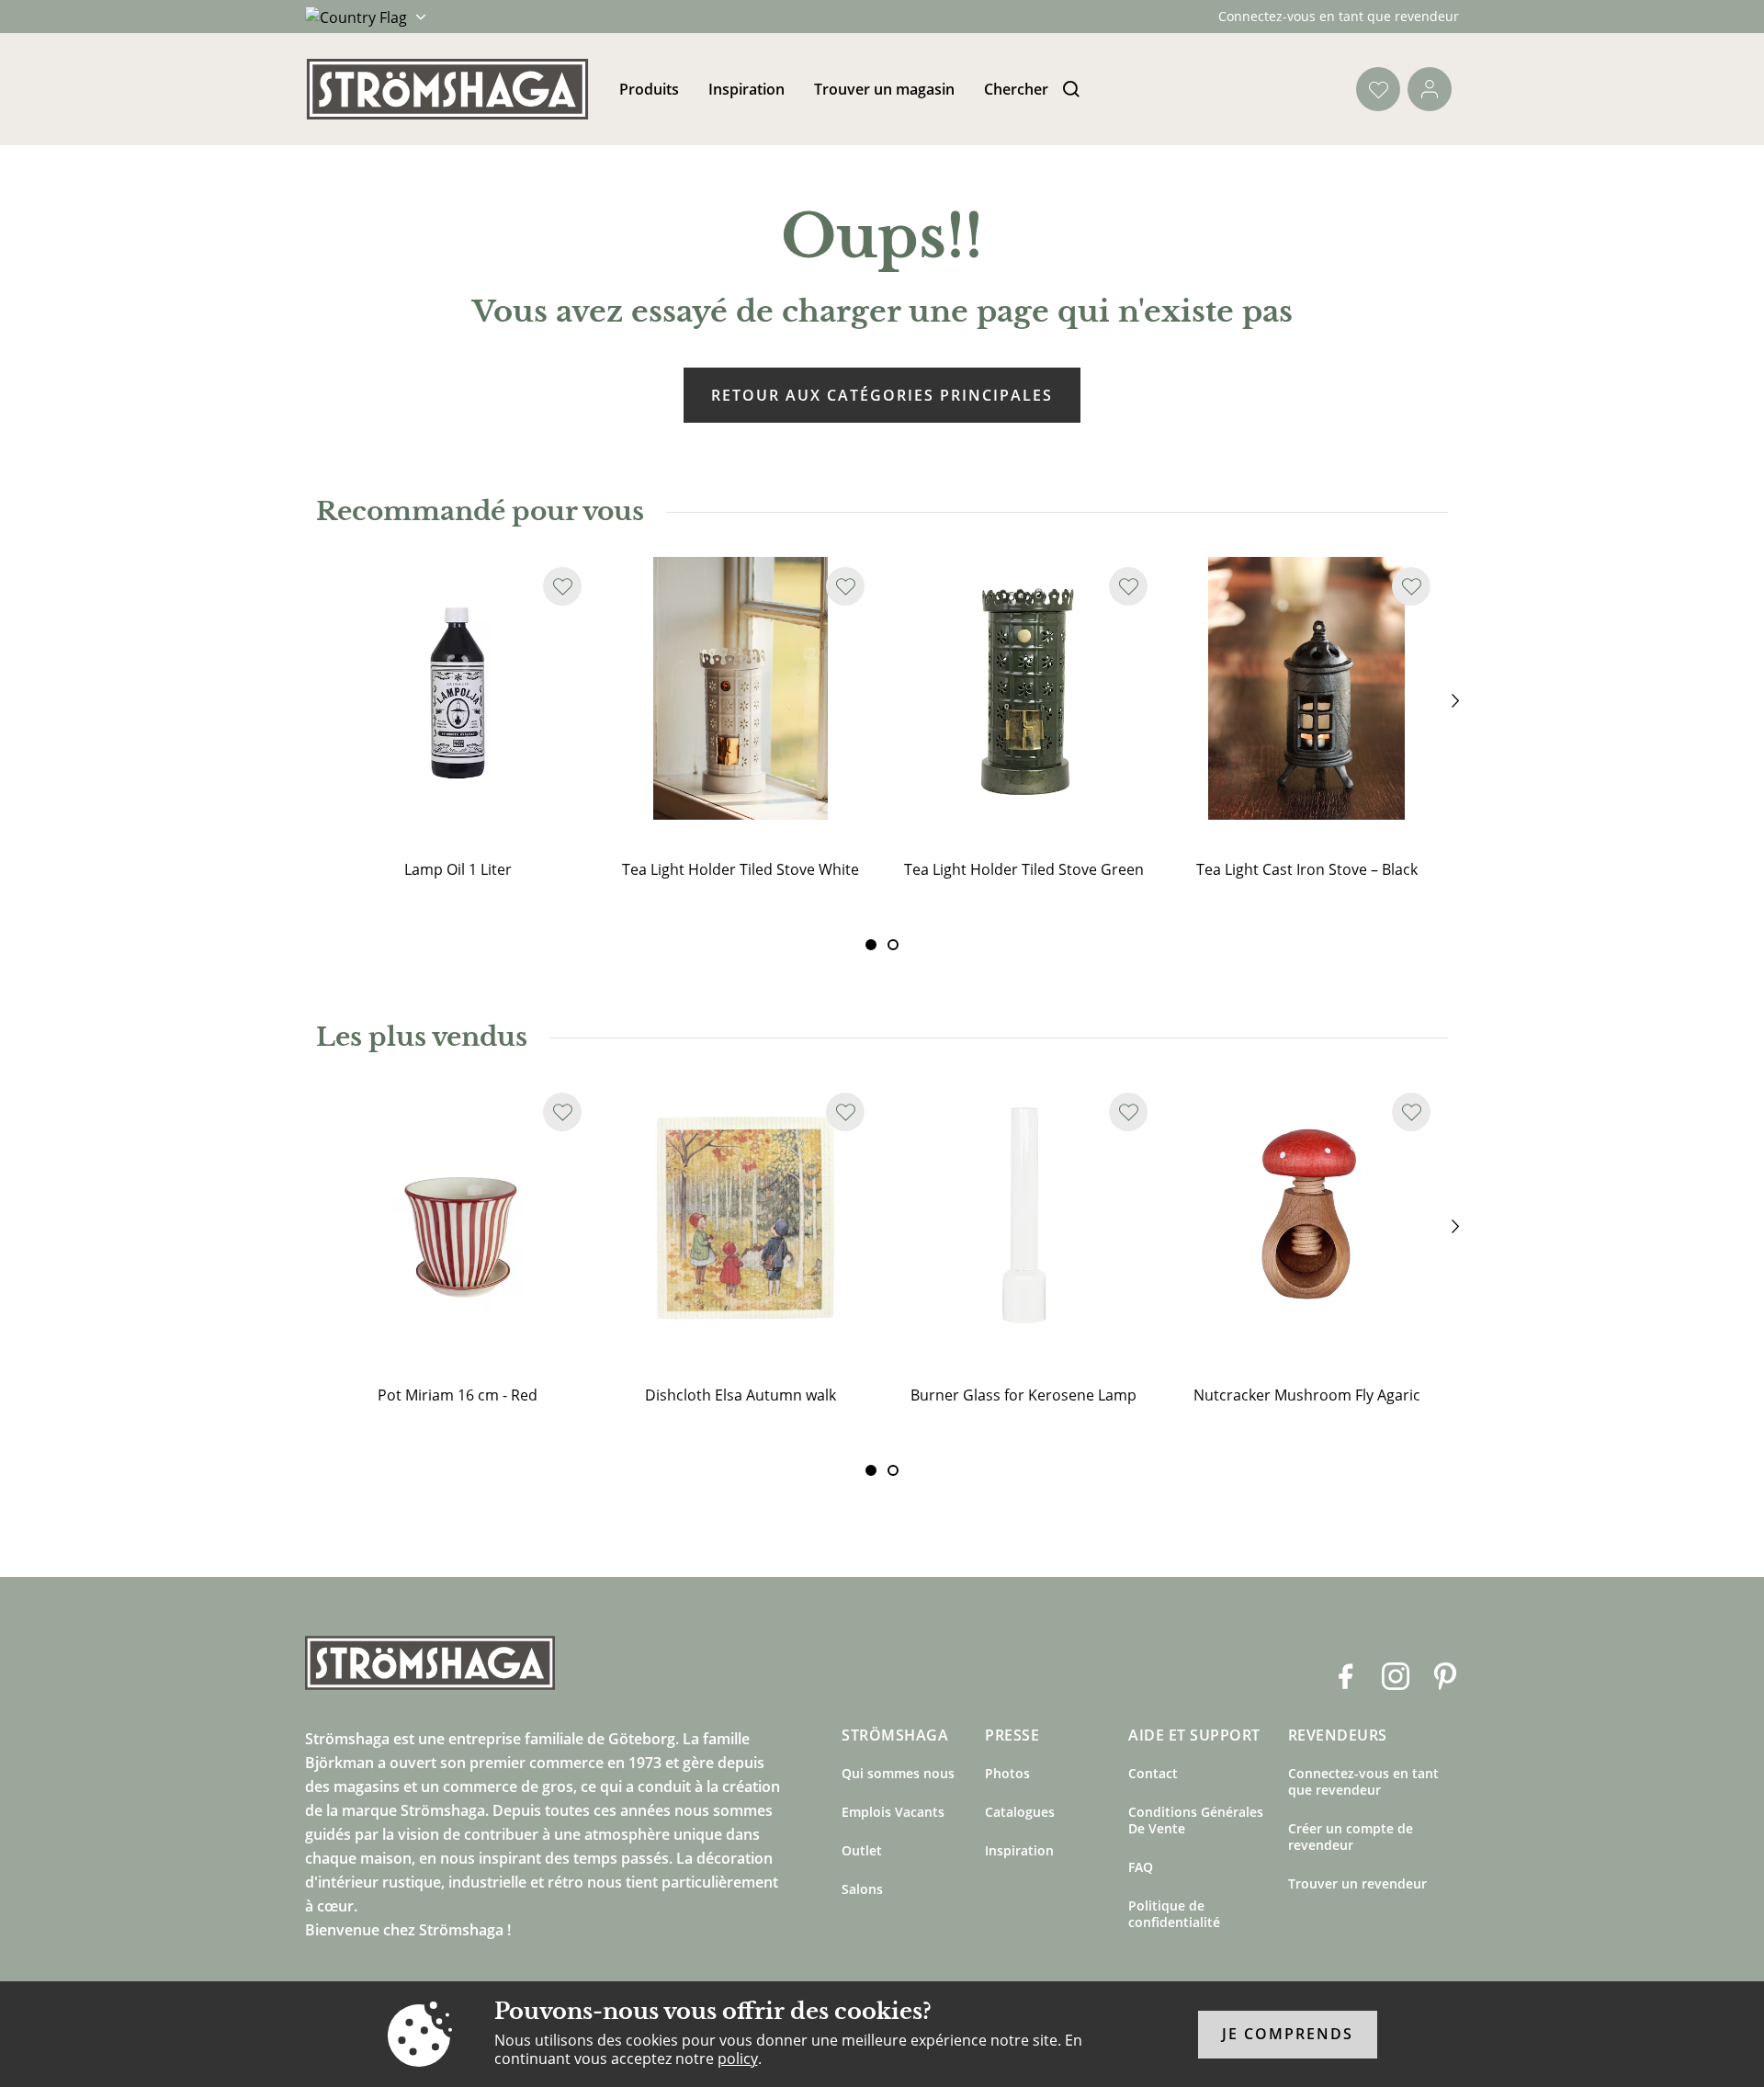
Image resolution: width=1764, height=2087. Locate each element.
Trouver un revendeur (1357, 1883)
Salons (862, 1889)
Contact (1153, 1773)
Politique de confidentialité (1174, 1914)
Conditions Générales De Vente (1196, 1820)
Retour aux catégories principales (882, 395)
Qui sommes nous (898, 1773)
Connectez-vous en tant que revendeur (1339, 16)
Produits (649, 89)
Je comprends (1288, 2035)
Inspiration (746, 89)
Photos (1007, 1773)
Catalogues (1020, 1812)
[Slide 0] (871, 945)
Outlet (862, 1850)
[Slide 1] (893, 945)
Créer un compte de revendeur (1351, 1837)
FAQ (1141, 1867)
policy (738, 2059)
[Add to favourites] (562, 586)
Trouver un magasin (884, 89)
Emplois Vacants (893, 1812)
